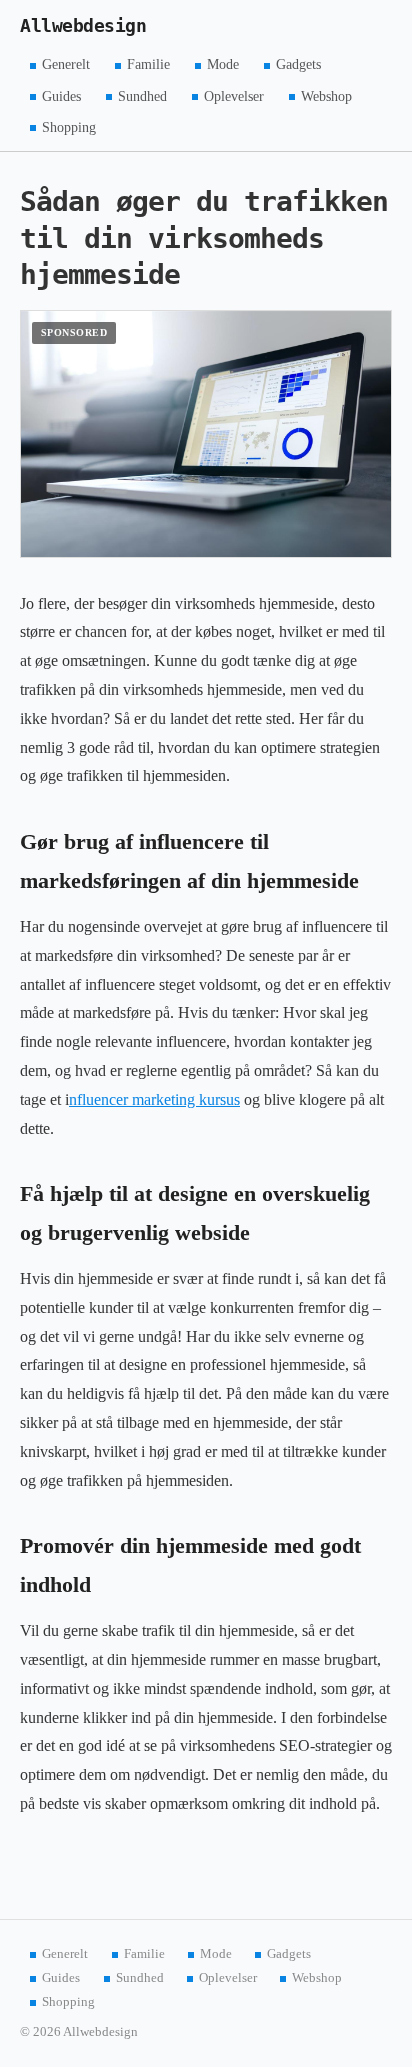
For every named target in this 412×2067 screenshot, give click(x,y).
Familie (148, 64)
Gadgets (298, 64)
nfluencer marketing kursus (154, 1099)
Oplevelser (234, 95)
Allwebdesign (83, 26)
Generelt (66, 64)
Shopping (69, 126)
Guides (61, 95)
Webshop (326, 95)
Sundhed (142, 95)
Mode (223, 64)
